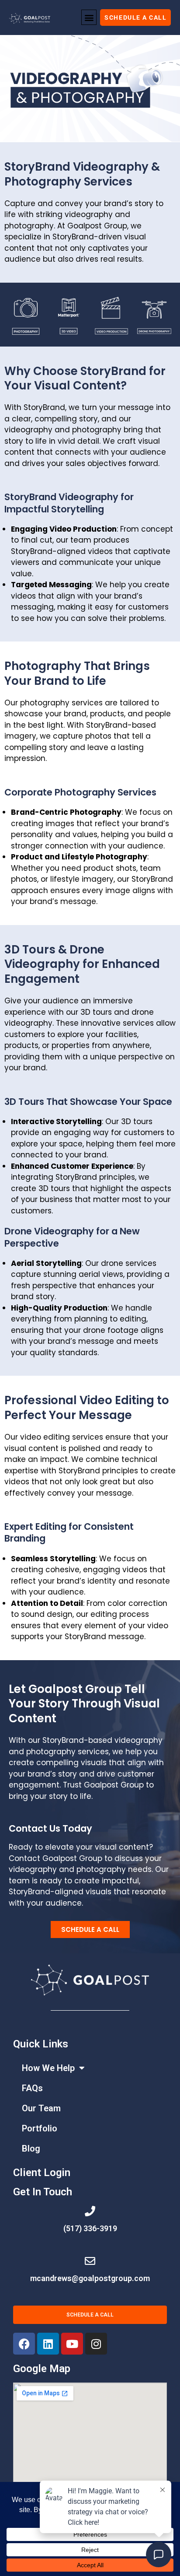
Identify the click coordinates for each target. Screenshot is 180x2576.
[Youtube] (72, 2344)
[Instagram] (96, 2344)
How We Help (48, 2068)
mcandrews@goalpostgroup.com (90, 2278)
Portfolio (40, 2128)
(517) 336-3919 (90, 2228)
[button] (89, 17)
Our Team (41, 2108)
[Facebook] (24, 2344)
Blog (31, 2148)
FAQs (32, 2088)
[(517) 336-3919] (90, 2211)
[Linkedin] (48, 2344)
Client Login (42, 2173)
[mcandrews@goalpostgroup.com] (90, 2261)
